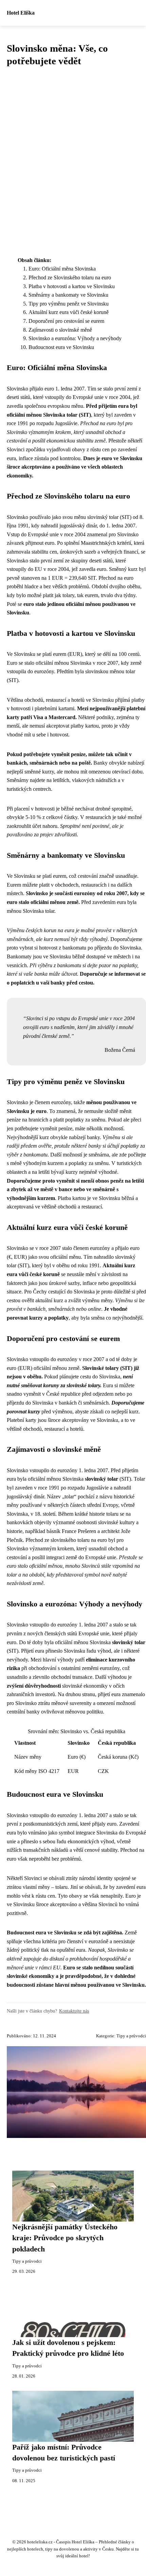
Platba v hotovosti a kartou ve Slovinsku (72, 286)
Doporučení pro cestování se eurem (66, 321)
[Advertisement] (73, 162)
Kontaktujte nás (74, 2011)
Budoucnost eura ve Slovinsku (61, 347)
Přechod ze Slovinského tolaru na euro (70, 277)
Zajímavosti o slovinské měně (60, 330)
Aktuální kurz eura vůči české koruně (69, 312)
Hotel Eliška (21, 13)
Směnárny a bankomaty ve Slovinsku (68, 295)
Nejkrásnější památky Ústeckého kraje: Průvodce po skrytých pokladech (65, 2238)
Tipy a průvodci (131, 2036)
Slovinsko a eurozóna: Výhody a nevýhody (75, 338)
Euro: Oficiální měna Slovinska (62, 269)
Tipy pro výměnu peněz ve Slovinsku (69, 304)
